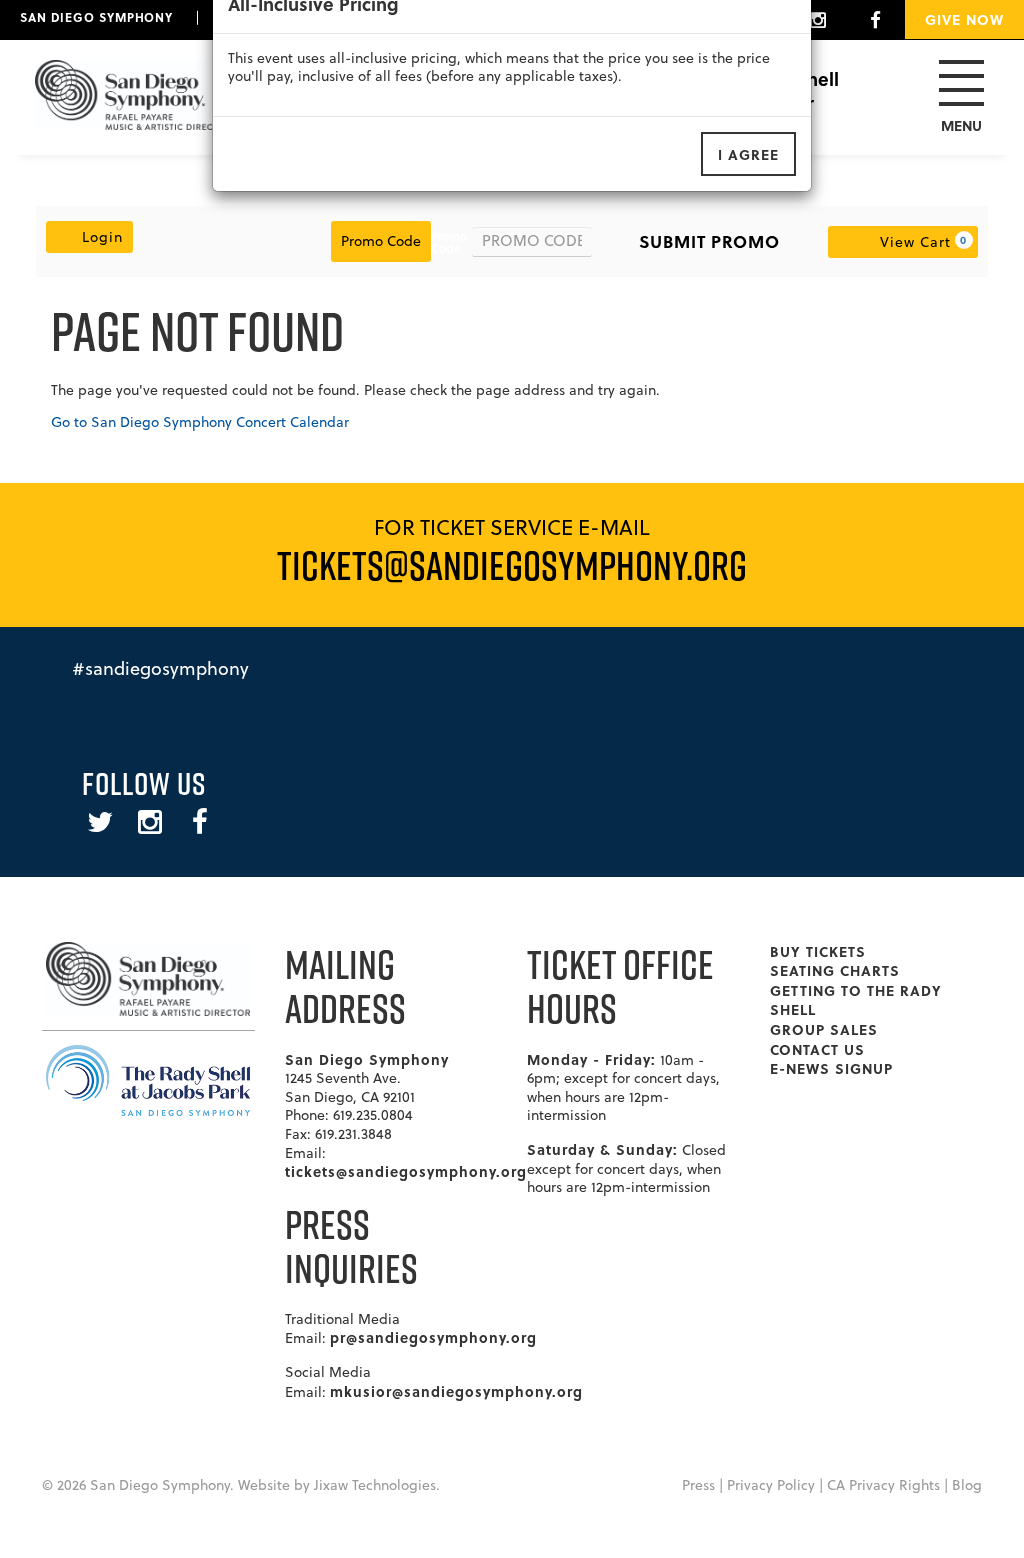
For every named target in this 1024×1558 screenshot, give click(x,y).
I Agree (748, 154)
